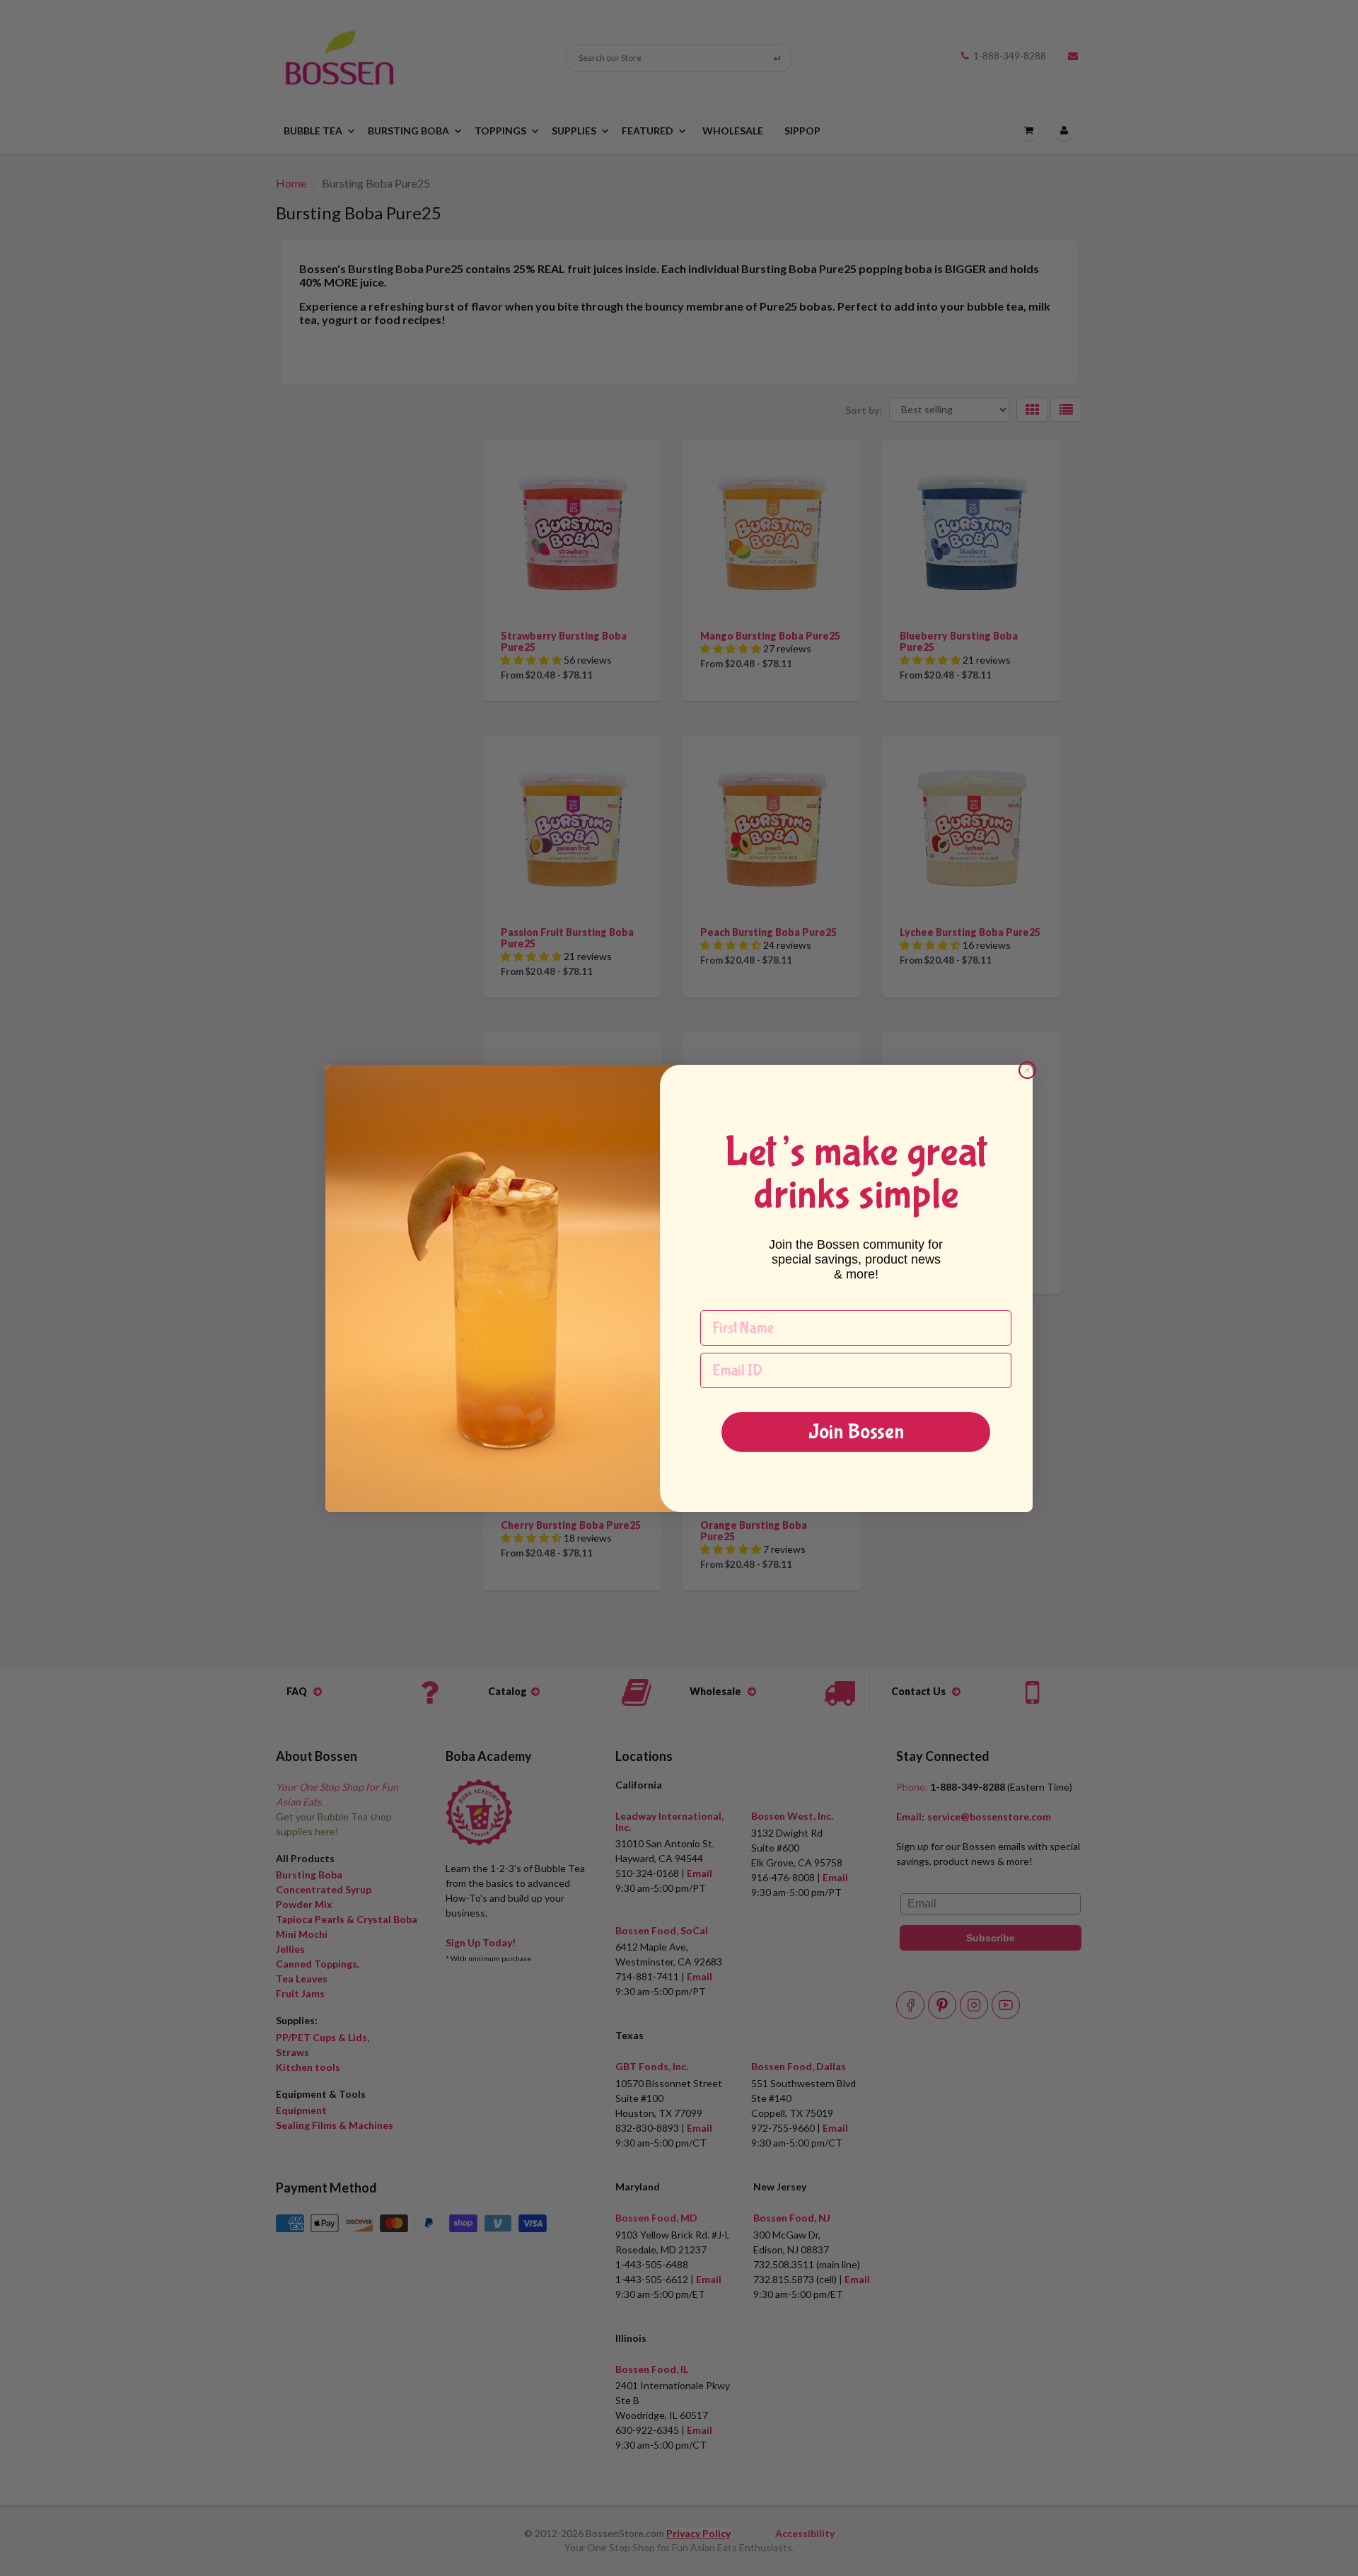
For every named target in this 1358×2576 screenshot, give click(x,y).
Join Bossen (856, 1432)
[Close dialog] (1027, 1070)
